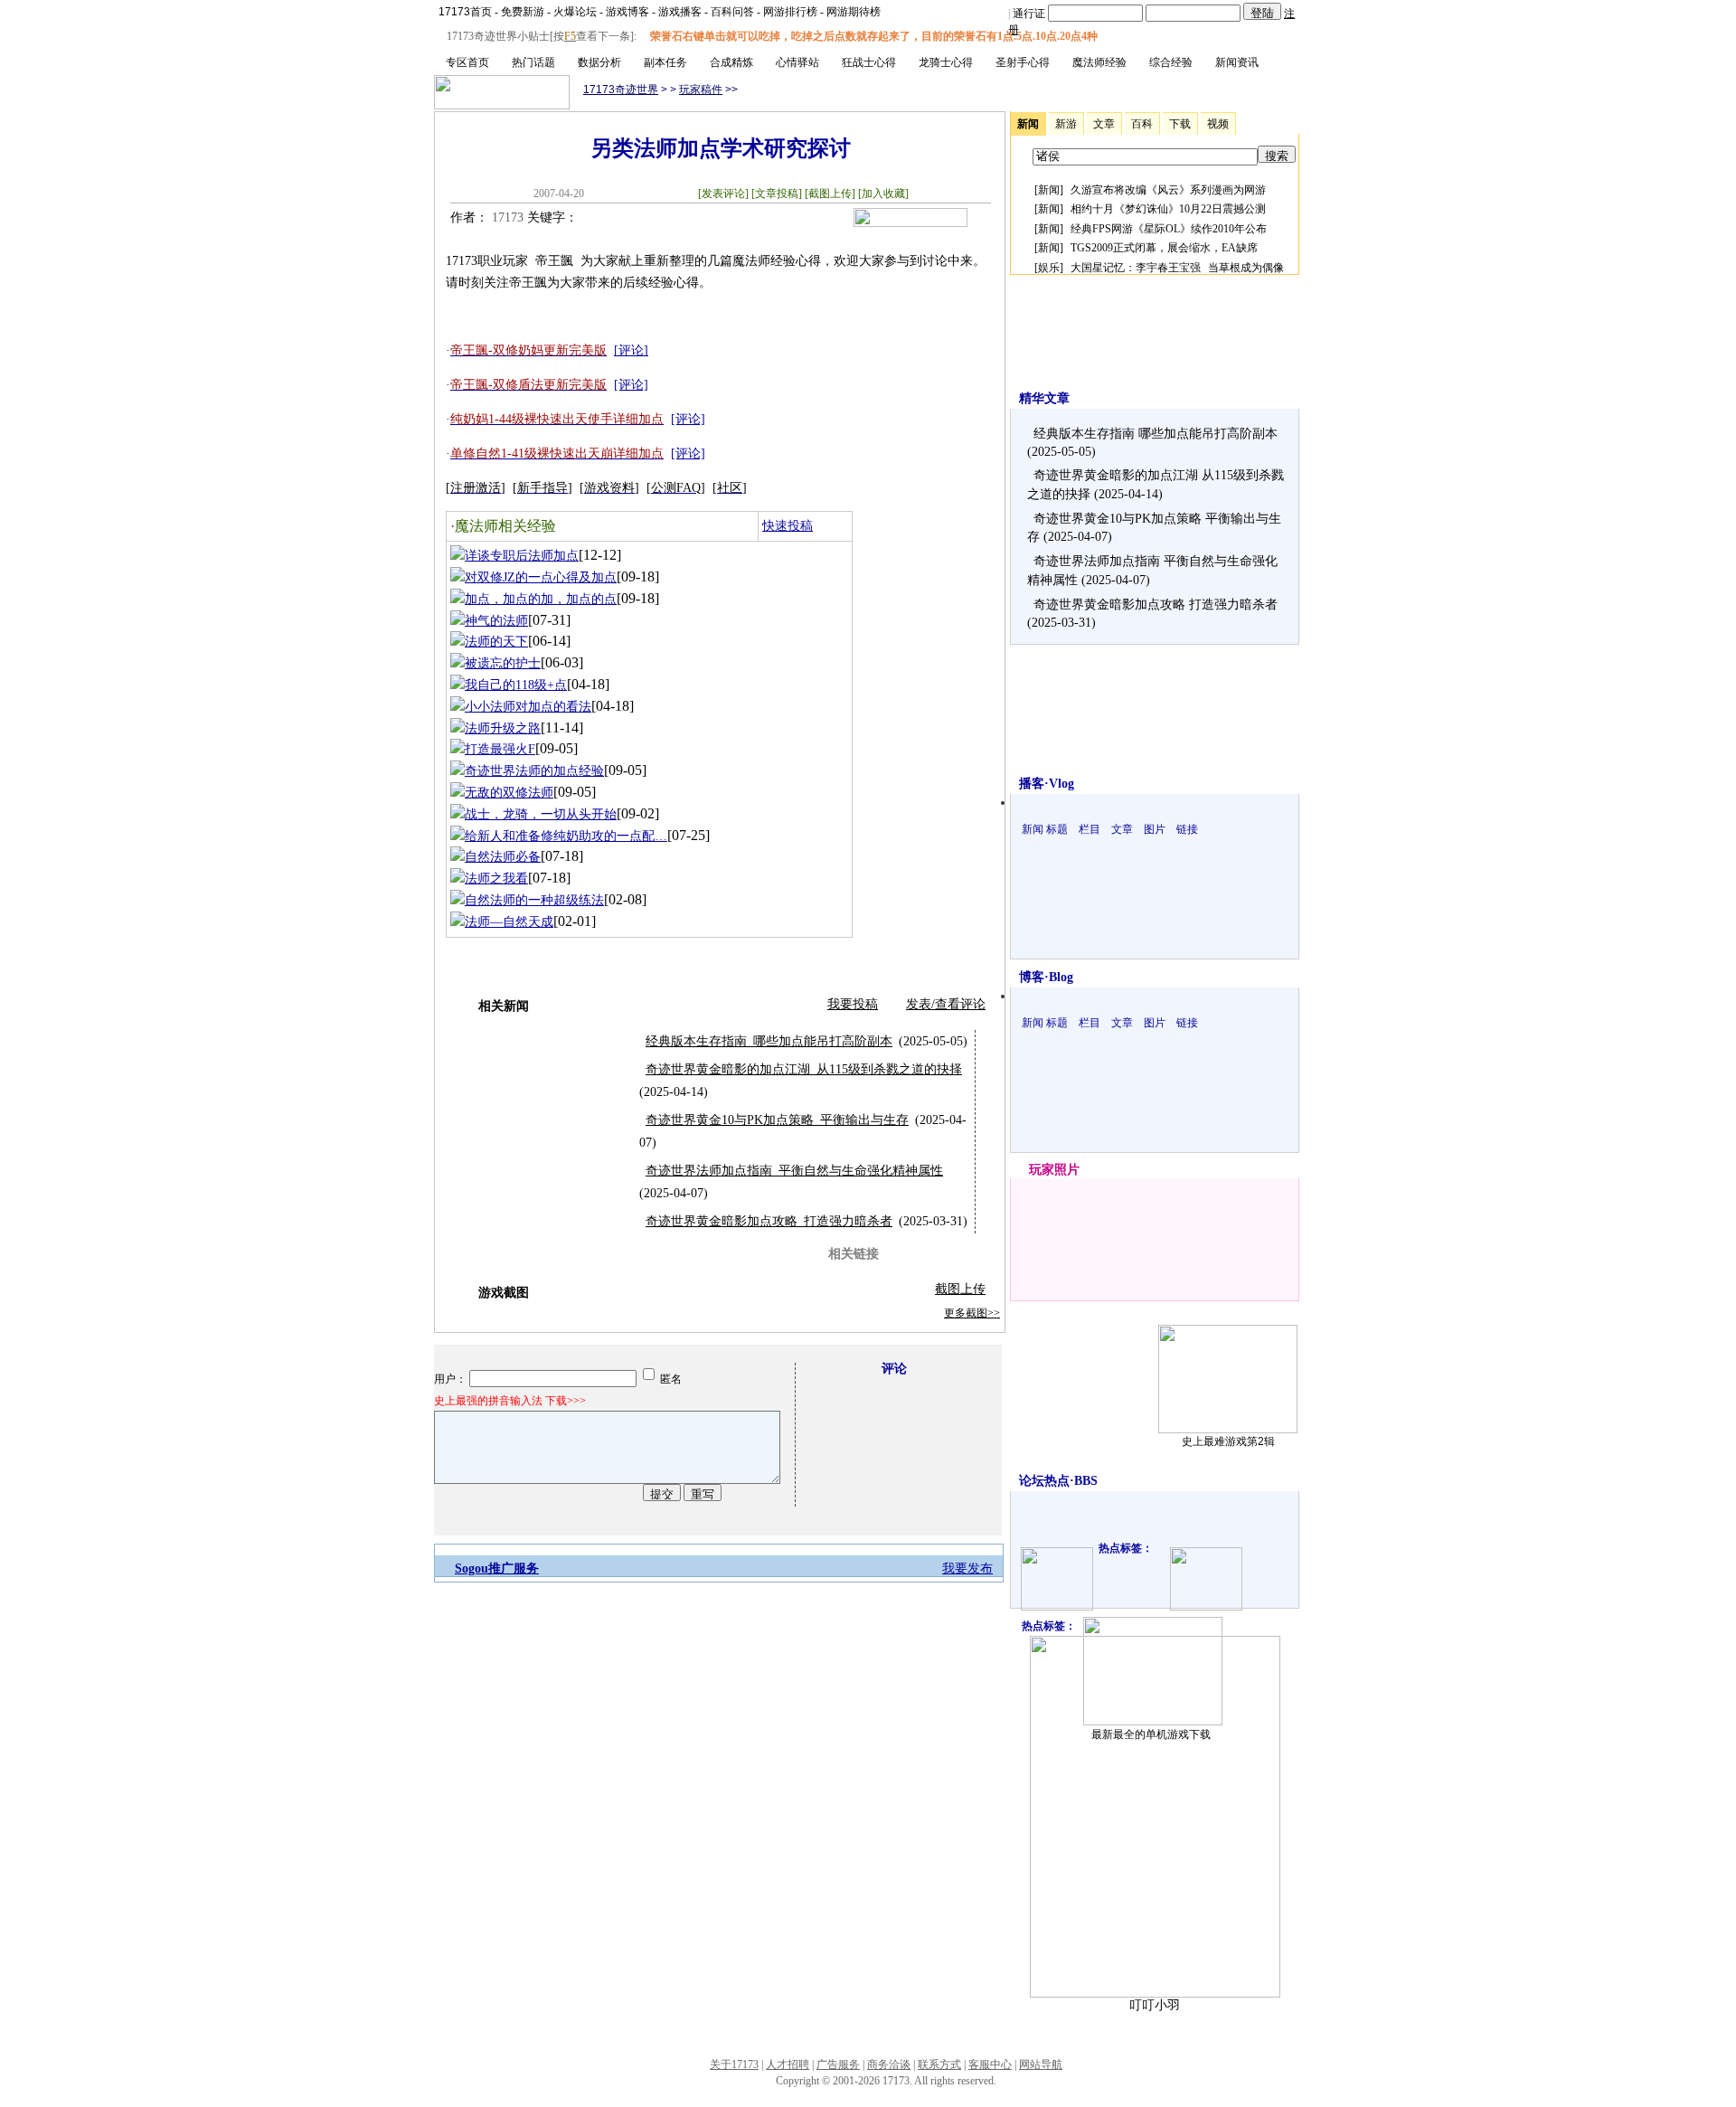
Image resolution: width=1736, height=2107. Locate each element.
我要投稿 (853, 1004)
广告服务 (838, 2064)
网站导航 (1041, 2064)
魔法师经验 (1099, 62)
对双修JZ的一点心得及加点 (541, 577)
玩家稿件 (701, 90)
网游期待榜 (854, 12)
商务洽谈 (889, 2064)
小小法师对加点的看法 (528, 707)
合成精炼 (731, 62)
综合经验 (1171, 62)
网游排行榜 (790, 12)
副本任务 (665, 62)
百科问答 (732, 12)
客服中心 (990, 2064)
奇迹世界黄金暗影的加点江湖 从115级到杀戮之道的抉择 (804, 1069)
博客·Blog (1046, 977)
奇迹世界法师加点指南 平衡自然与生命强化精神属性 (794, 1171)
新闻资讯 (1237, 62)
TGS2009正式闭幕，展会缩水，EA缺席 (1164, 248)
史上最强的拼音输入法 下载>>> (510, 1401)
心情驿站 (797, 62)
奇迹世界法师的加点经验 (534, 771)
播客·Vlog (1047, 784)
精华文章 (1044, 398)
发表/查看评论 (946, 1004)
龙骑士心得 (946, 62)
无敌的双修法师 (509, 793)
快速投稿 (788, 526)
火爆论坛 (575, 12)
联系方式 (939, 2064)
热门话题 (533, 62)
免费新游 (523, 12)
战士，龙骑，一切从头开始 (541, 814)
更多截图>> (972, 1313)
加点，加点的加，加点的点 (541, 599)
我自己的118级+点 (516, 685)
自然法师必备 (503, 857)
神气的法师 (496, 621)
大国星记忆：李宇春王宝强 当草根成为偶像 (1177, 268)
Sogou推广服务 (497, 1568)
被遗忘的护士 (503, 663)
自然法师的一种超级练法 (534, 900)
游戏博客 (627, 12)
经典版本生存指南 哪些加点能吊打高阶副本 (769, 1041)
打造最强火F (500, 749)
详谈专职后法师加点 (522, 556)
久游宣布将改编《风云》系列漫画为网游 (1168, 190)
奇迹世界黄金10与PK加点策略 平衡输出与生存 (777, 1120)
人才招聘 (788, 2064)
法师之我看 (496, 879)
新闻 (1049, 190)
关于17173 (734, 2064)
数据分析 (599, 62)
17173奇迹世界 (621, 90)
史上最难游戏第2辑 (1228, 1441)
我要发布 (967, 1568)
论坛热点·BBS (1058, 1481)
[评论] (631, 350)
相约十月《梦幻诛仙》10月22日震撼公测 (1168, 209)
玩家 (1042, 1170)
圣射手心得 (1023, 62)
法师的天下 (496, 642)
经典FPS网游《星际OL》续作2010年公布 (1169, 229)
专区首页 (467, 62)
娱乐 (1049, 268)
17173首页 (465, 12)
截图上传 (960, 1289)
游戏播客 (680, 12)
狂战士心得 (869, 62)
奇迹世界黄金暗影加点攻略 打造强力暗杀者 (769, 1221)
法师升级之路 (503, 728)
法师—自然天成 (509, 922)
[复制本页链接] (910, 223)
